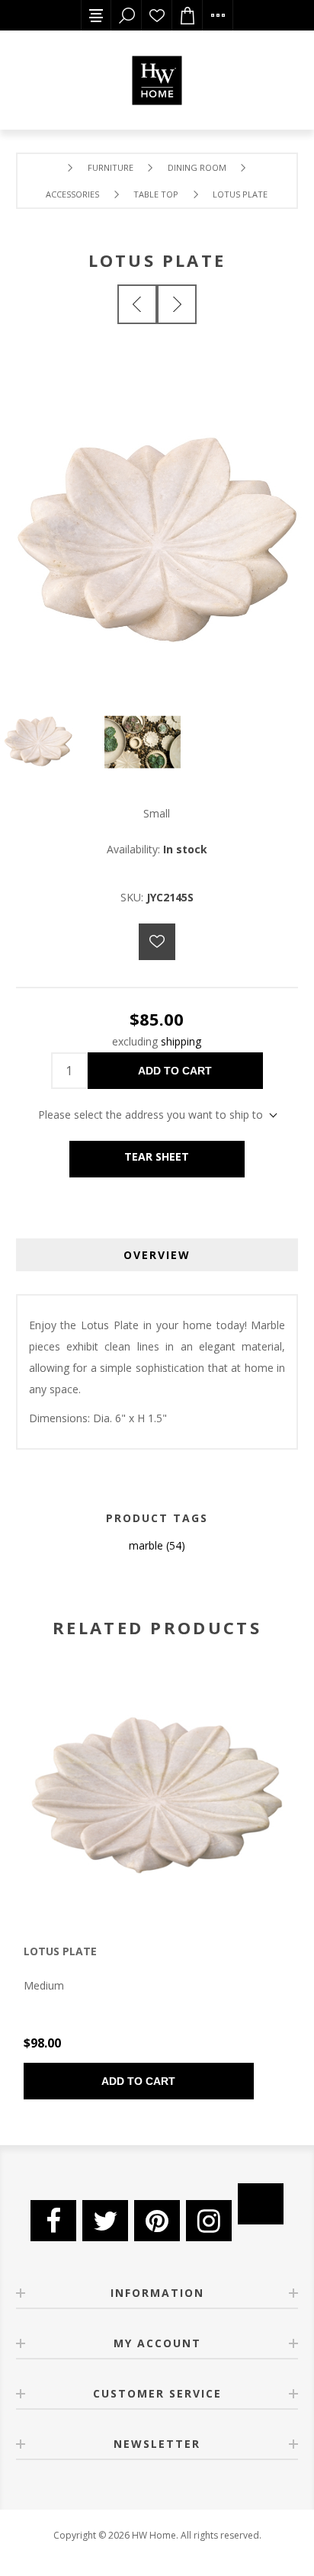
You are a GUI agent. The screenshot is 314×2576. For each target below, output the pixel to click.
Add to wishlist (157, 942)
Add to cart (175, 1071)
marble (146, 1545)
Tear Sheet (157, 1156)
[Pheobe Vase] (177, 304)
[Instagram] (209, 2221)
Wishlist (157, 15)
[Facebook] (53, 2221)
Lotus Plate (60, 1951)
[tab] (157, 1255)
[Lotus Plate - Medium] (157, 1795)
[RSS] (261, 2204)
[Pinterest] (157, 2221)
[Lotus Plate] (137, 304)
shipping (181, 1041)
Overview (157, 1255)
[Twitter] (105, 2221)
